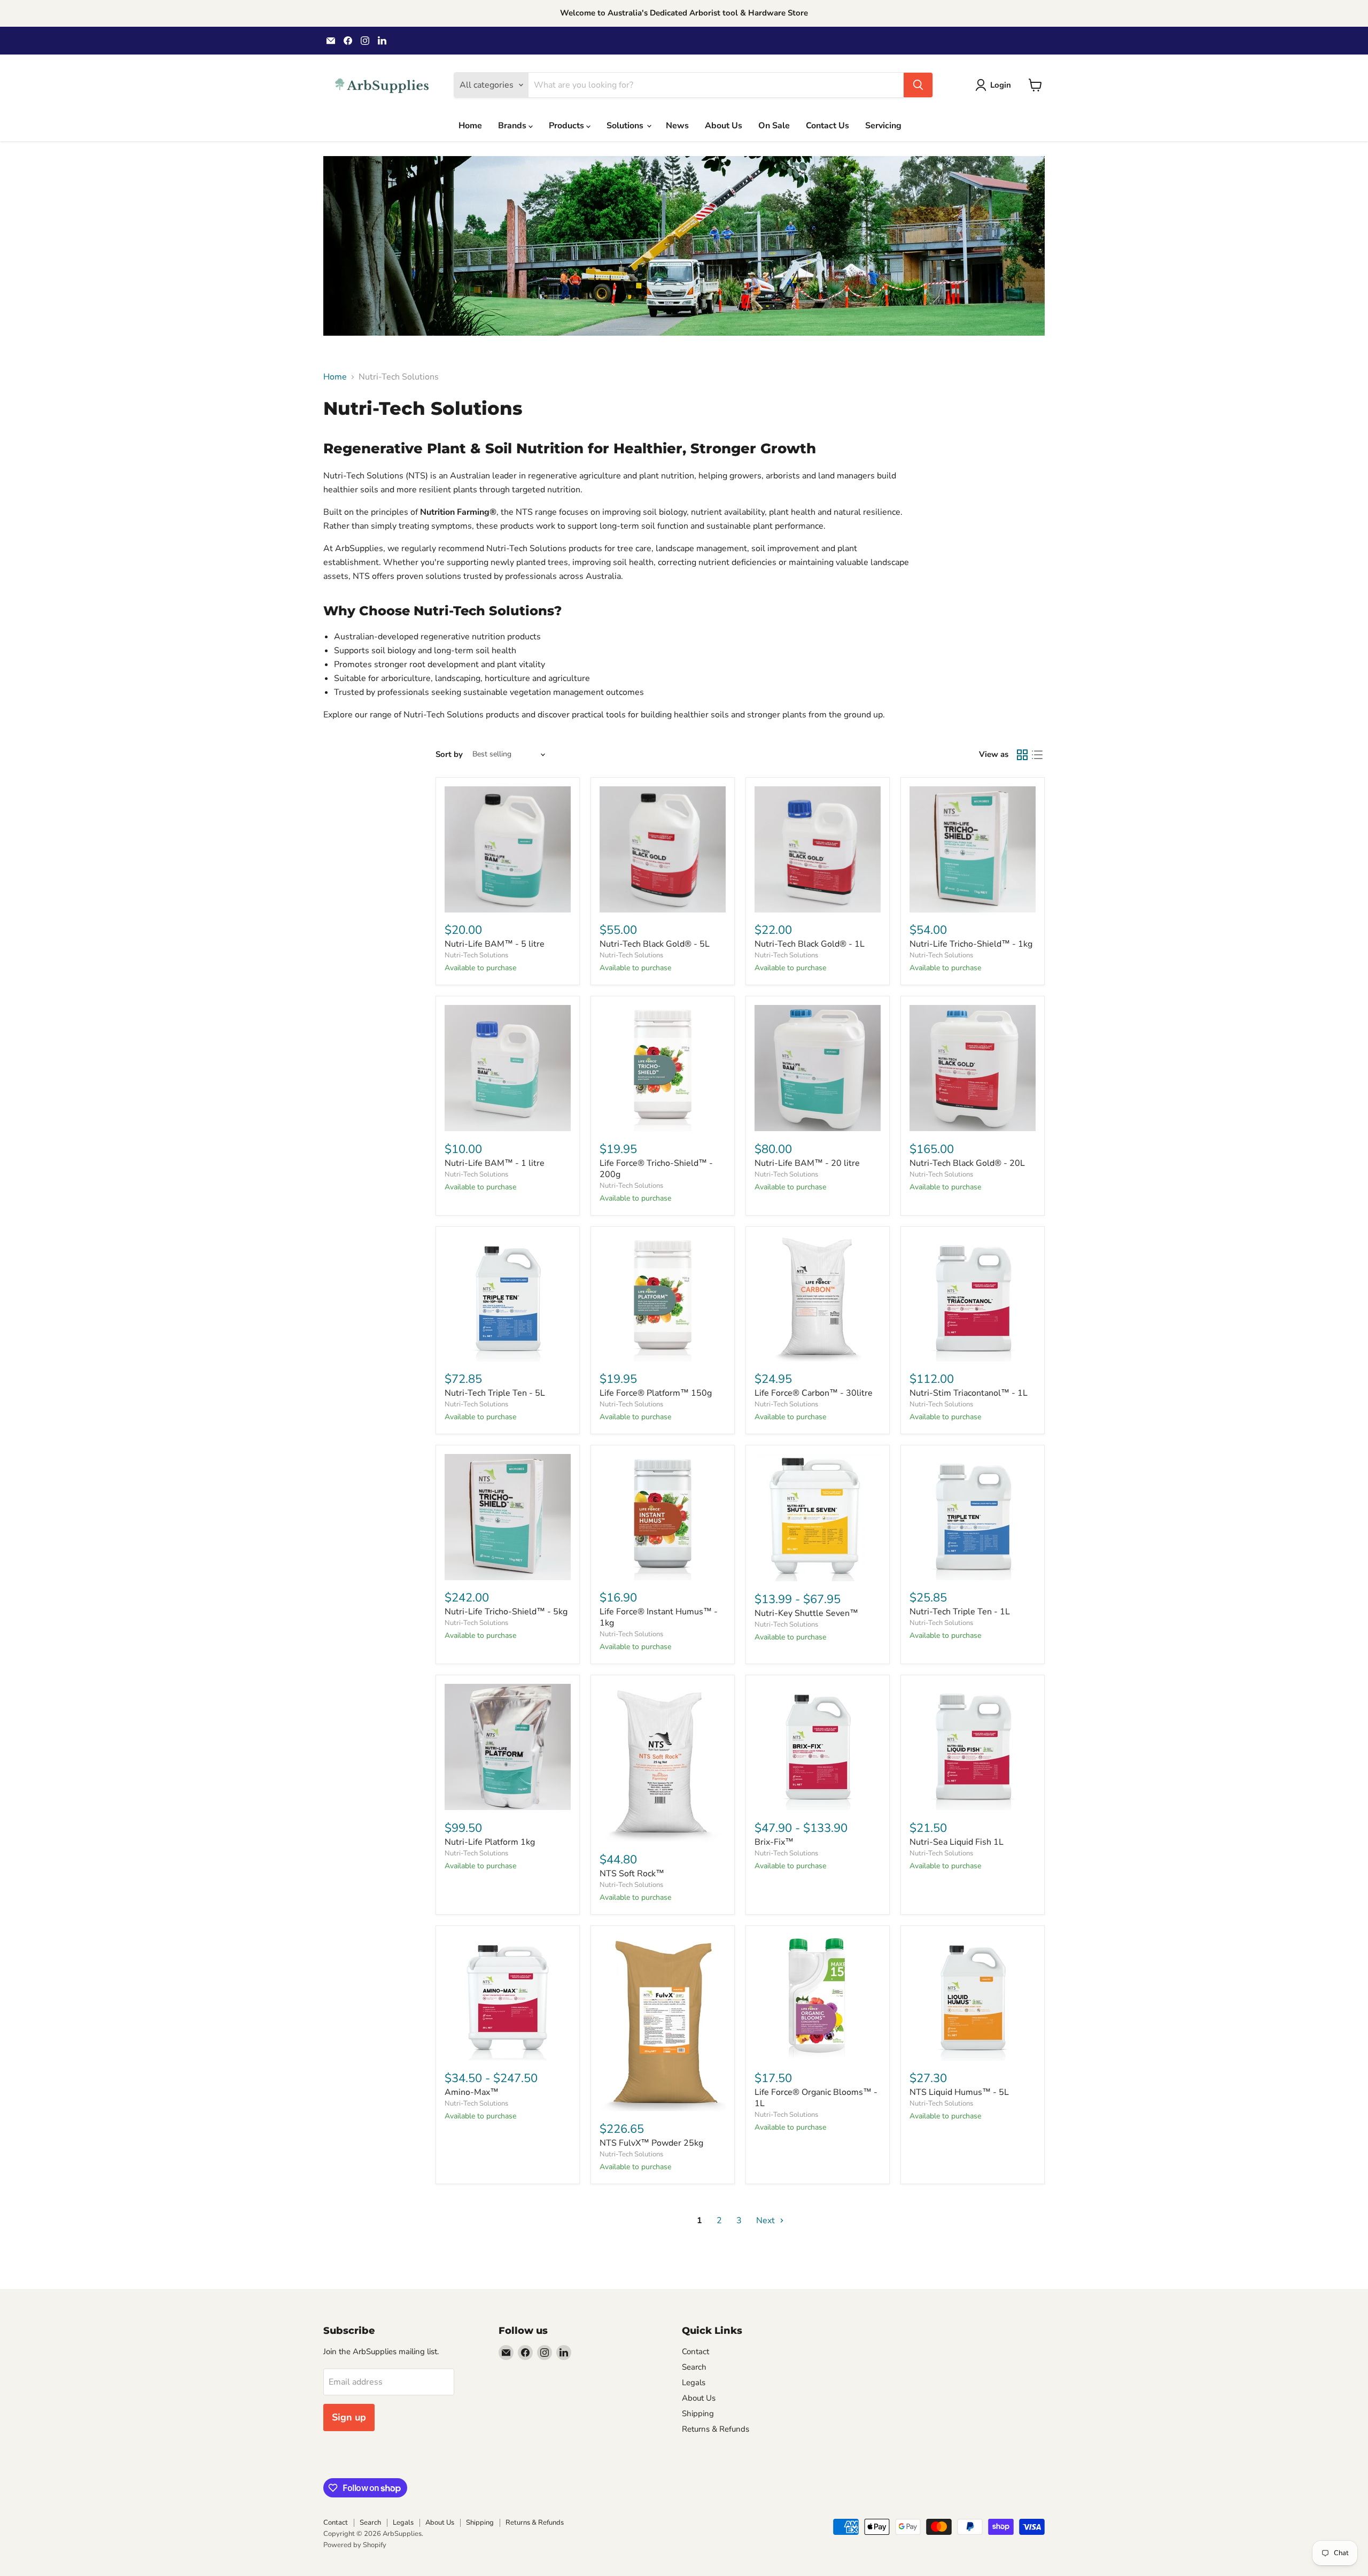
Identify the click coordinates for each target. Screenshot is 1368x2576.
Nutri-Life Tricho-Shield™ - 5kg (506, 1612)
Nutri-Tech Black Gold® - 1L (810, 944)
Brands (513, 126)
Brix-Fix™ (774, 1842)
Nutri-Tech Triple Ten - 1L (960, 1612)
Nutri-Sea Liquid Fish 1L (957, 1842)
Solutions (626, 126)
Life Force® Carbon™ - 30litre (814, 1393)
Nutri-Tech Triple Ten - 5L (495, 1393)
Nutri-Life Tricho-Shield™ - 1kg (971, 944)
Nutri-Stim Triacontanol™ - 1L (969, 1393)
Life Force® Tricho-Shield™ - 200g (656, 1169)
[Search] (918, 85)
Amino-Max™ (472, 2092)
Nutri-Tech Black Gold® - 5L (655, 944)
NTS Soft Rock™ (632, 1874)
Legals (694, 2382)
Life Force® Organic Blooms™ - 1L (816, 2098)
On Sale (774, 126)
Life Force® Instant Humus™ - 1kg (659, 1617)
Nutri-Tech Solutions (476, 955)
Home (470, 126)
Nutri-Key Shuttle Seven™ (806, 1613)
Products (568, 126)
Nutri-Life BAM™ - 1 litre (495, 1163)
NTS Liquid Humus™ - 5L (959, 2092)
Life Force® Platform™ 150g (656, 1393)
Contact (695, 2351)
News (677, 126)
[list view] (1037, 755)
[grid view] (1022, 755)
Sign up (349, 2417)
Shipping (698, 2413)
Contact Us (827, 126)
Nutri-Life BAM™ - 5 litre (495, 944)
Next (767, 2221)
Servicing (883, 126)
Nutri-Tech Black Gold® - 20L (967, 1163)
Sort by (449, 755)
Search (694, 2367)
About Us (724, 126)
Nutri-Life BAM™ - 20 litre (807, 1163)
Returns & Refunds (716, 2429)
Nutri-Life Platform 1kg (490, 1842)
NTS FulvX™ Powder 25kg (651, 2143)
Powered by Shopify (355, 2545)
